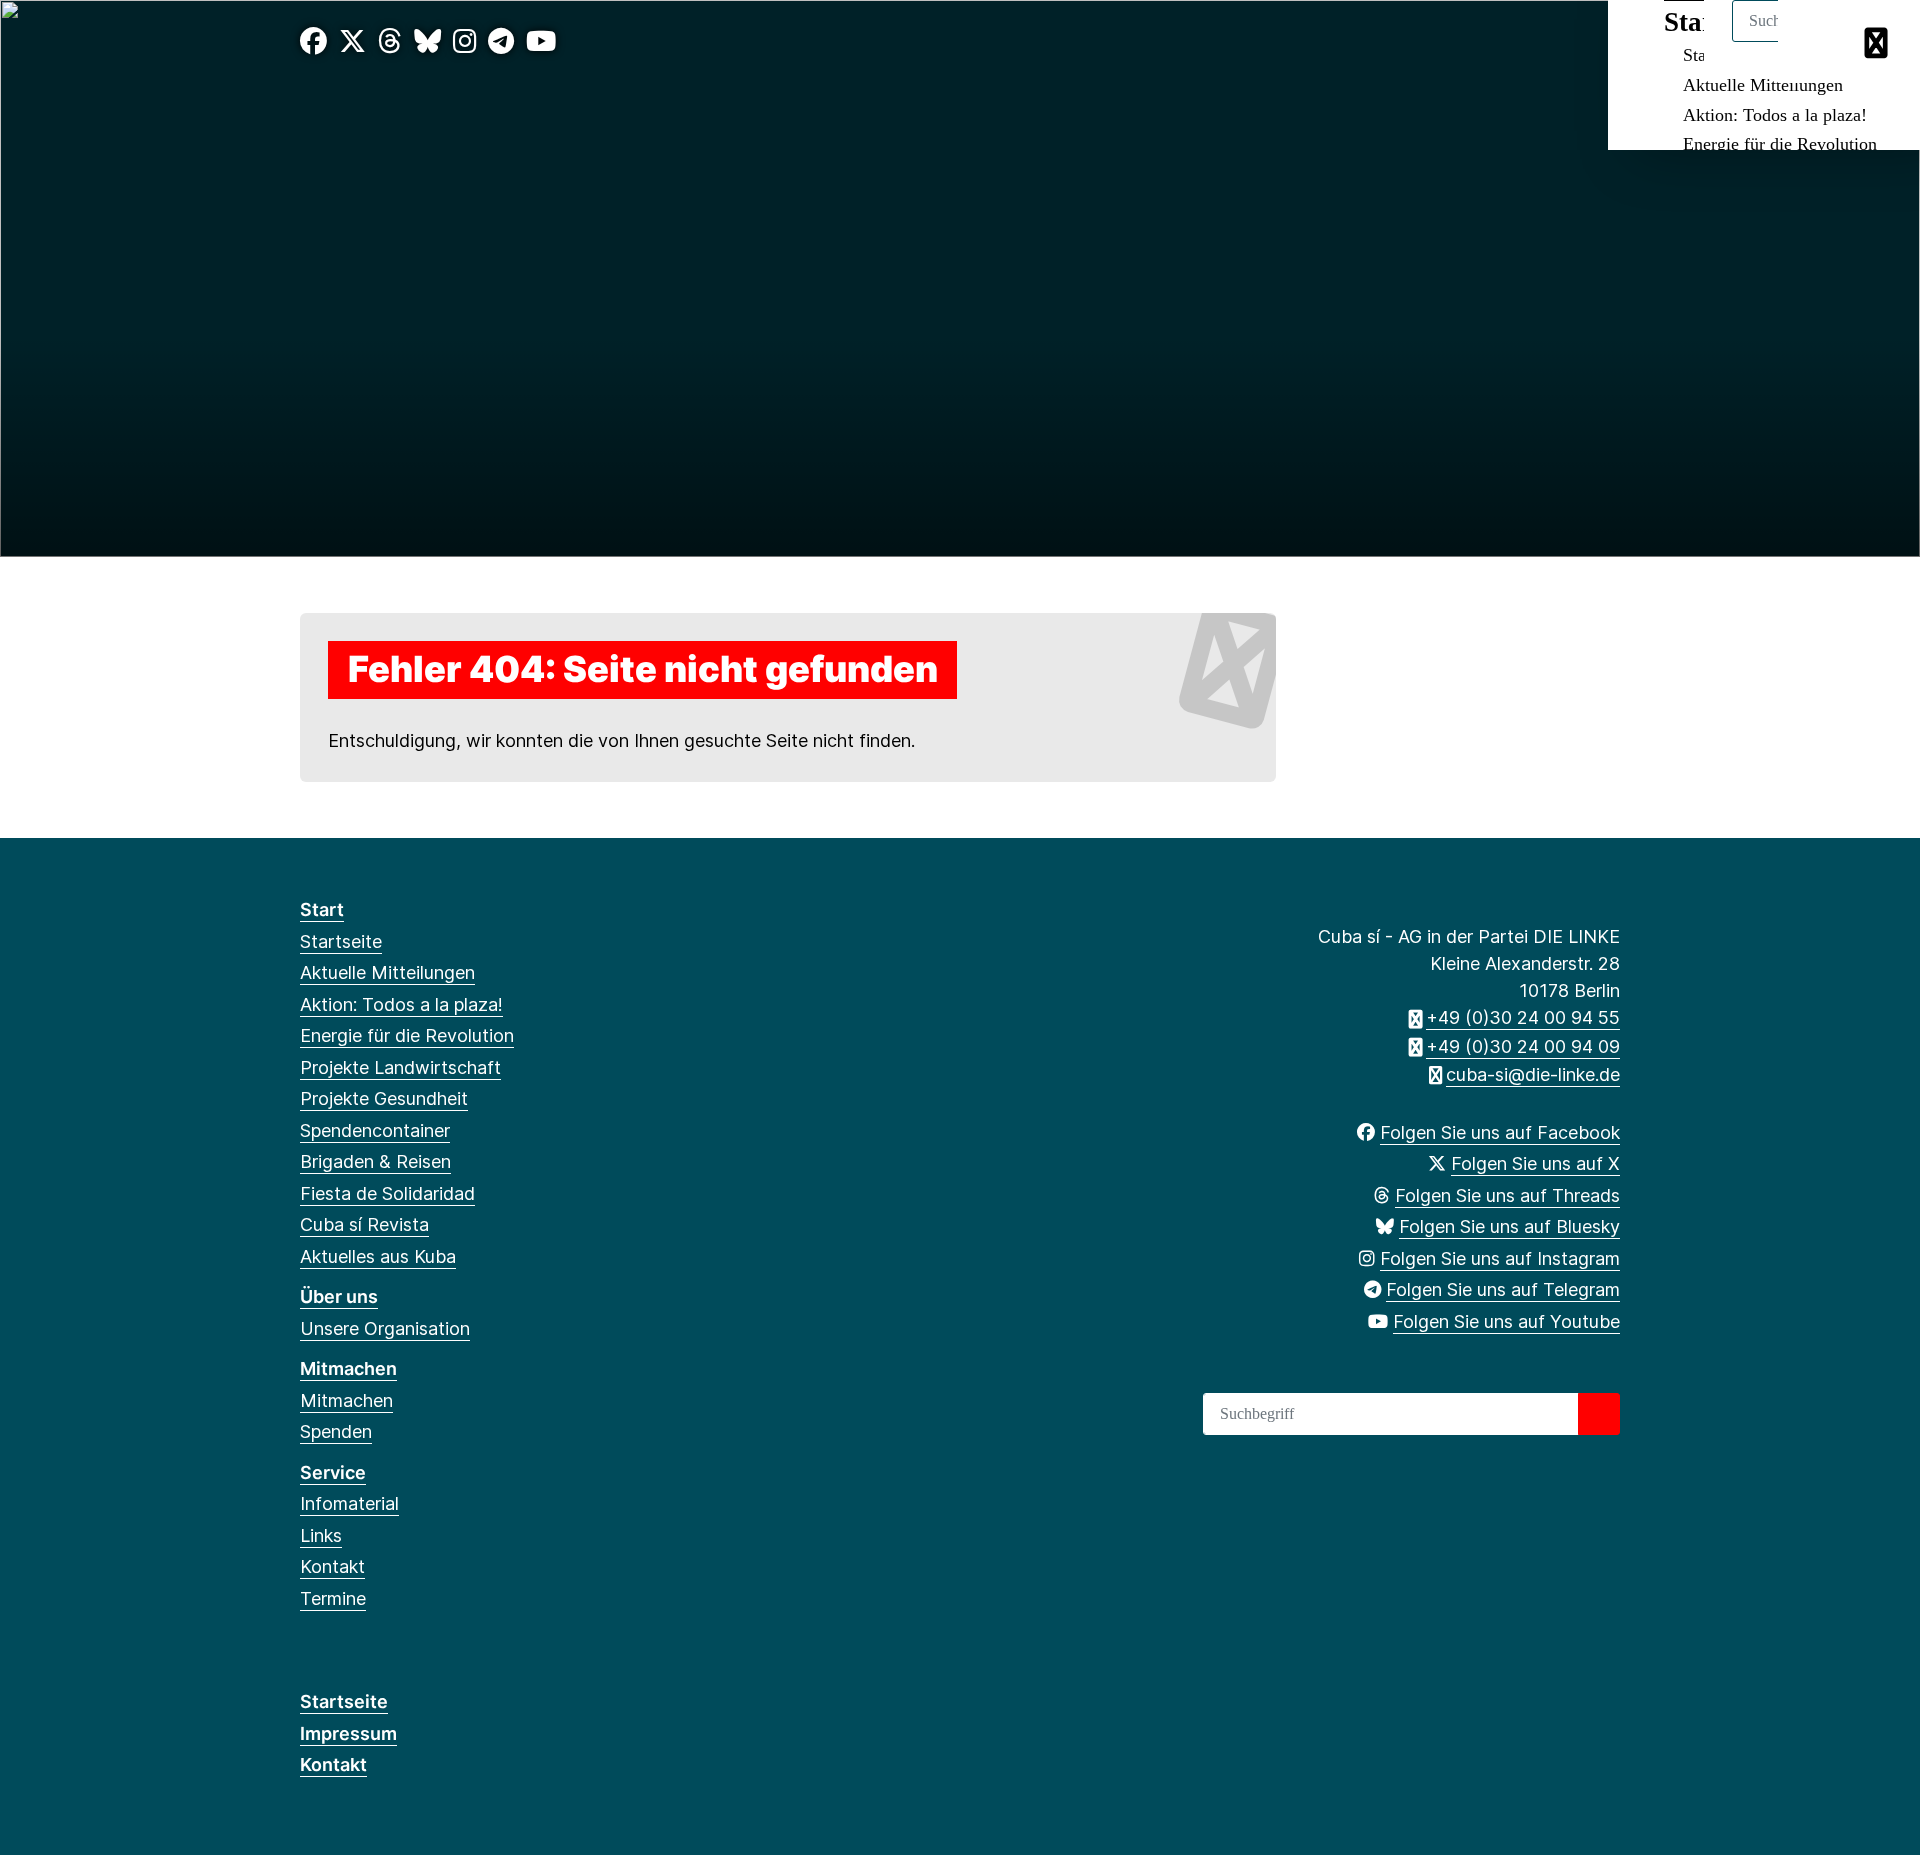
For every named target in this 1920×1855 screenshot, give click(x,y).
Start (322, 909)
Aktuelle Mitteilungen (1763, 85)
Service (333, 1472)
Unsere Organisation (385, 1328)
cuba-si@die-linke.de (1533, 1074)
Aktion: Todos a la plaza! (1775, 115)
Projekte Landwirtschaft (400, 1067)
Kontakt (332, 1566)
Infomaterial (349, 1503)
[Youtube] (541, 41)
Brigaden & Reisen (375, 1161)
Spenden (336, 1431)
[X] (352, 41)
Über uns (339, 1296)
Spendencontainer (375, 1130)
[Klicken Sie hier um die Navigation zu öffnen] (1878, 41)
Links (321, 1535)
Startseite (341, 941)
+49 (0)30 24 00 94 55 (1523, 1017)
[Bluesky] (427, 41)
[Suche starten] (1599, 1414)
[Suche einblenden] (1819, 41)
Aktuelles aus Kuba (378, 1256)
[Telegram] (501, 41)
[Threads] (390, 41)
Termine (333, 1598)
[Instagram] (465, 41)
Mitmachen (348, 1368)
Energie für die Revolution (1780, 144)
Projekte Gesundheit (384, 1098)
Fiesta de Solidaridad (387, 1193)
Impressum (348, 1733)
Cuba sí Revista (364, 1224)
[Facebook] (313, 41)
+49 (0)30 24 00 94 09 (1523, 1046)
